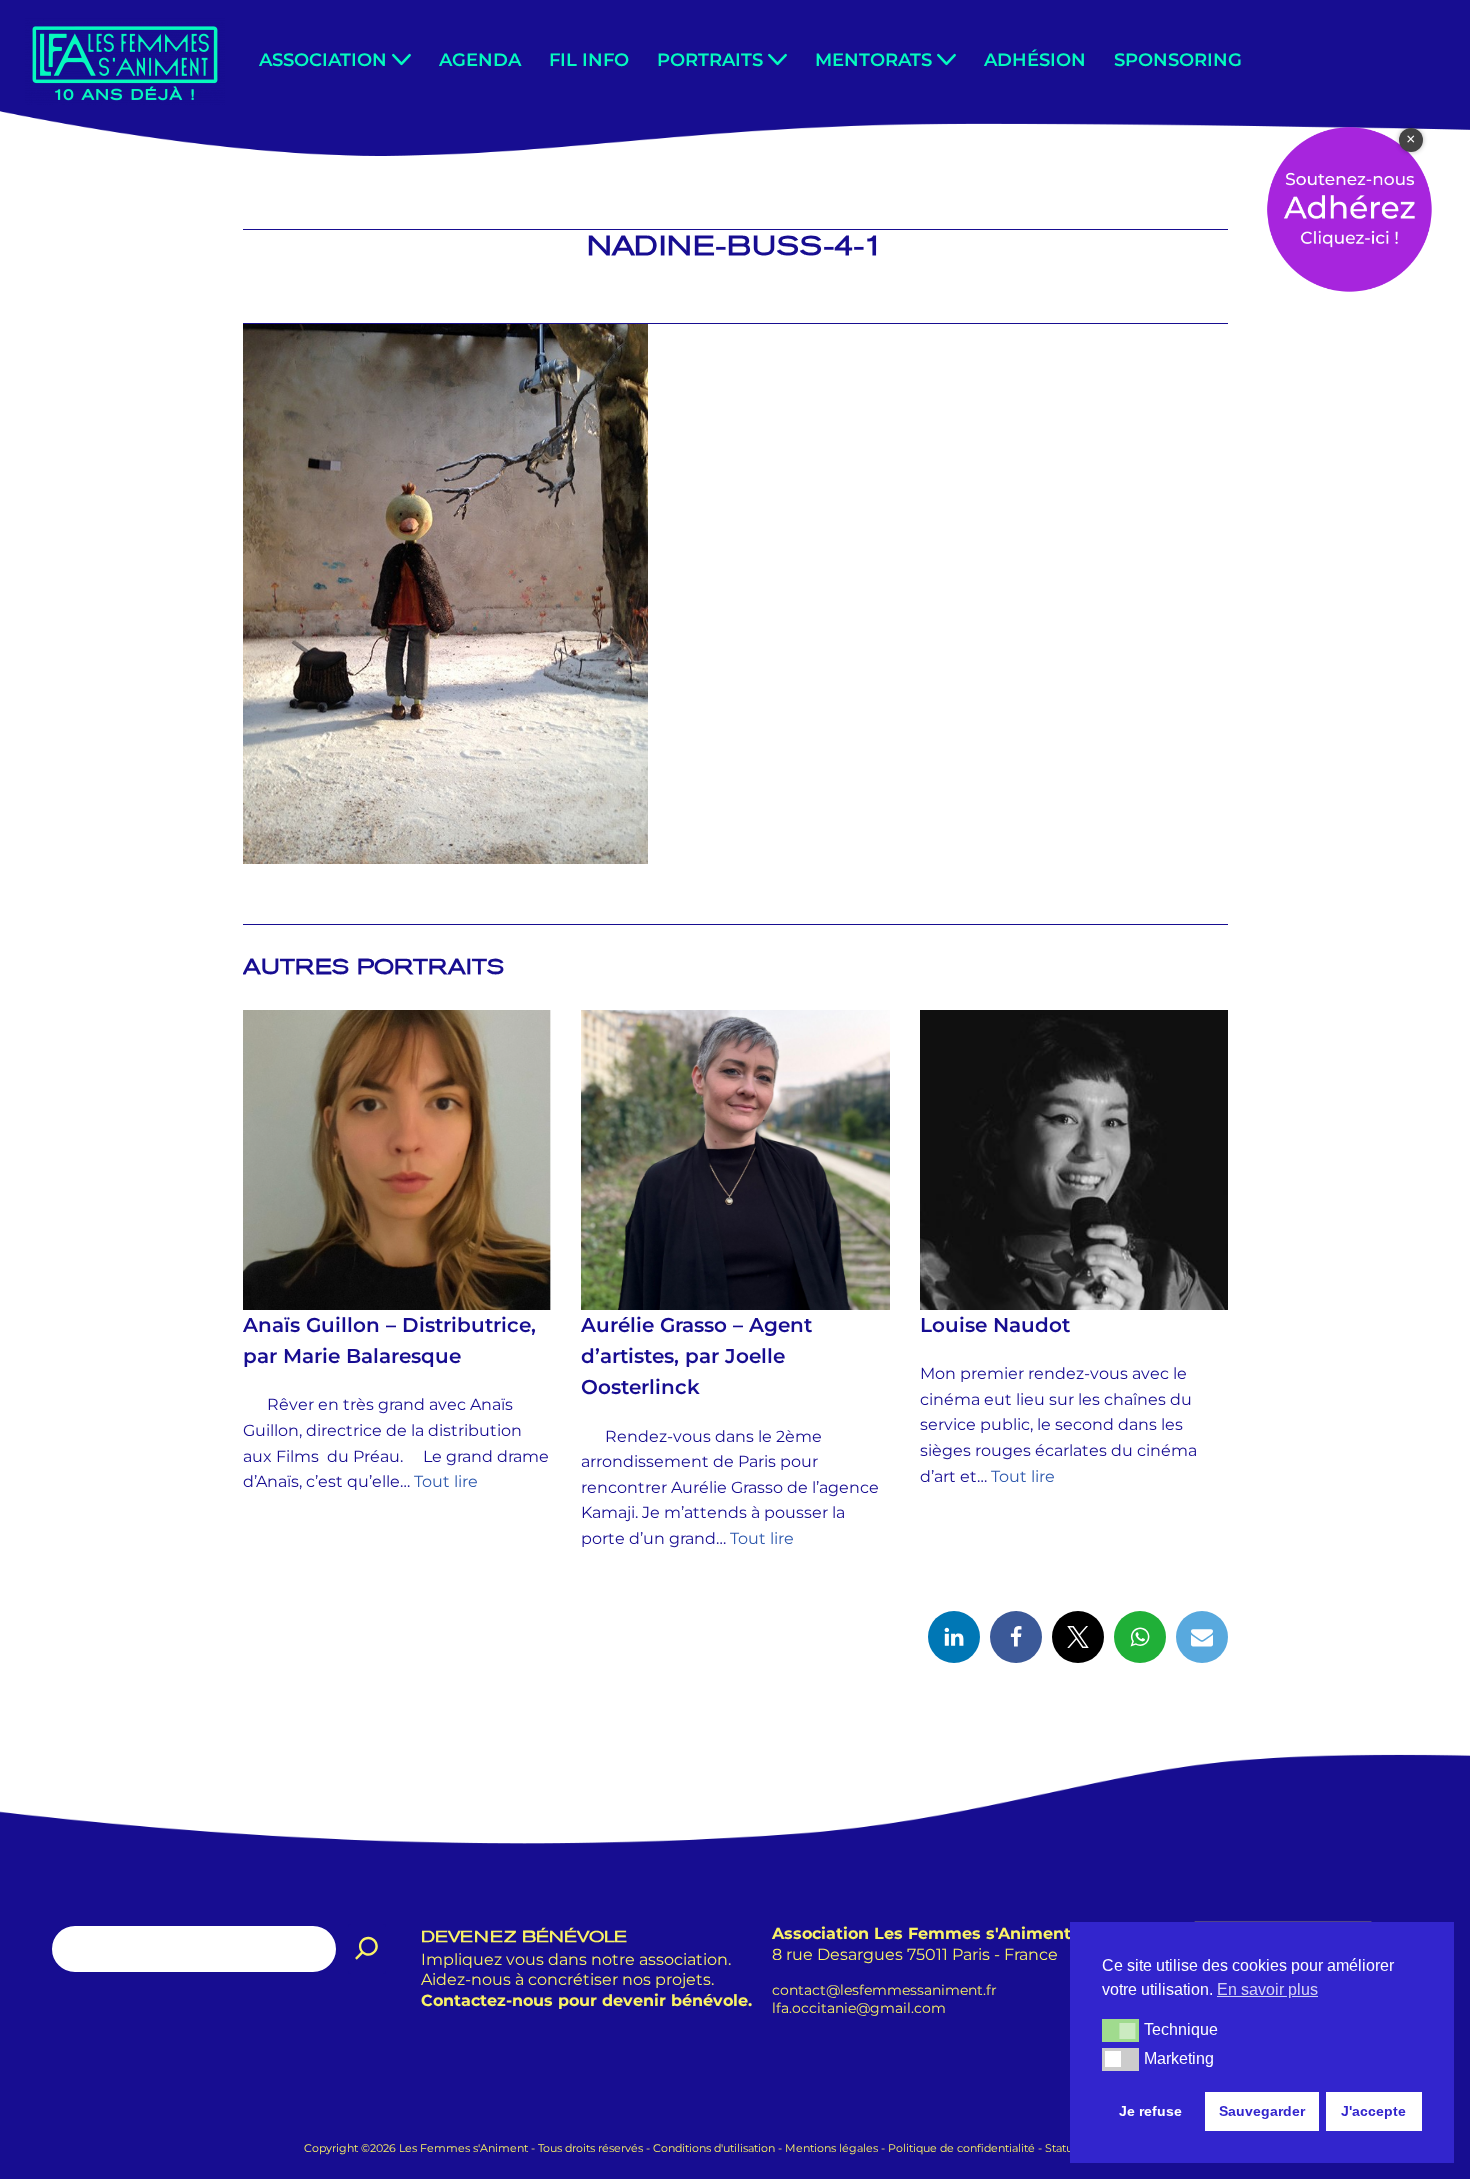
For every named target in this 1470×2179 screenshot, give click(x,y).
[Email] (1202, 1637)
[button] (401, 59)
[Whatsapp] (1140, 1637)
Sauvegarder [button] (1262, 2111)
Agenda (480, 59)
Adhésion (1035, 59)
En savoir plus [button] (1267, 1989)
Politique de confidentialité (961, 2148)
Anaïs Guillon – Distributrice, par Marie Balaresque (389, 1340)
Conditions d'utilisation (714, 2148)
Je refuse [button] (1150, 2111)
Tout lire (446, 1481)
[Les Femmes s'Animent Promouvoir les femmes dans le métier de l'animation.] (125, 61)
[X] (1078, 1637)
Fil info (589, 59)
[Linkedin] (954, 1637)
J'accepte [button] (1373, 2111)
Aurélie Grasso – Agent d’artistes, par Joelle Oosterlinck (696, 1356)
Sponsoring (1178, 59)
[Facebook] (1016, 1637)
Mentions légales (831, 2148)
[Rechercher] (367, 1949)
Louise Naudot (994, 1325)
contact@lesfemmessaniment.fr (884, 1989)
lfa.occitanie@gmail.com (859, 2008)
